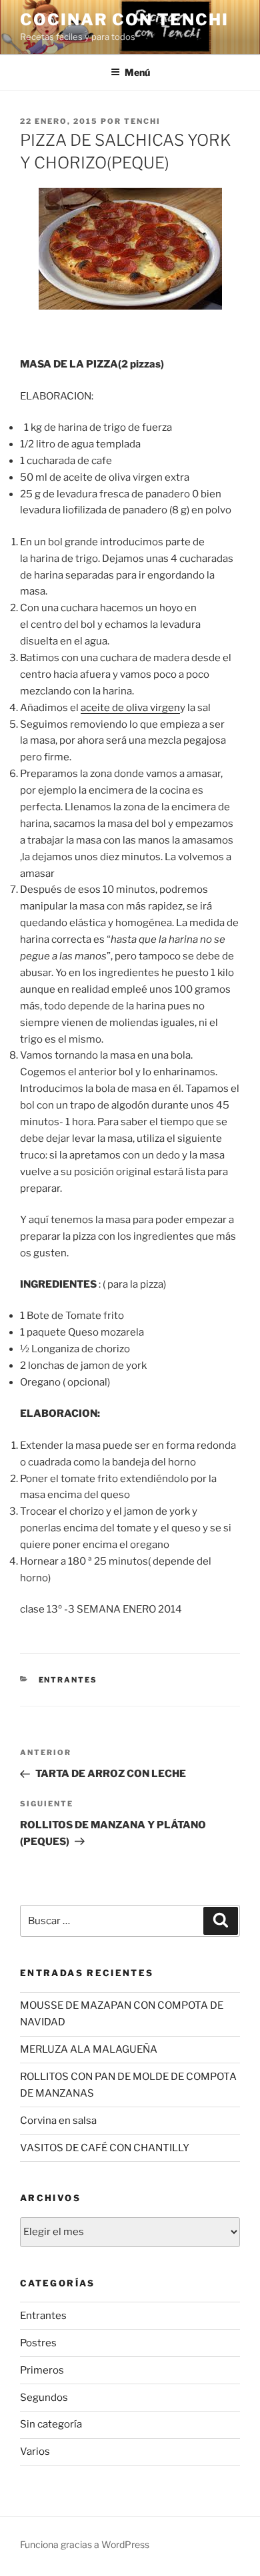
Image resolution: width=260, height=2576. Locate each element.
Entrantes (68, 1680)
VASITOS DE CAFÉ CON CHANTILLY (105, 2148)
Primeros (42, 2370)
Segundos (44, 2398)
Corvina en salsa (58, 2121)
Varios (35, 2451)
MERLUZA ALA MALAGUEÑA (89, 2049)
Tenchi (142, 121)
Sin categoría (51, 2424)
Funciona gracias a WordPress (85, 2544)
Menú (137, 72)
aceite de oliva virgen (130, 708)
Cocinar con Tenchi (124, 20)
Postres (38, 2343)
